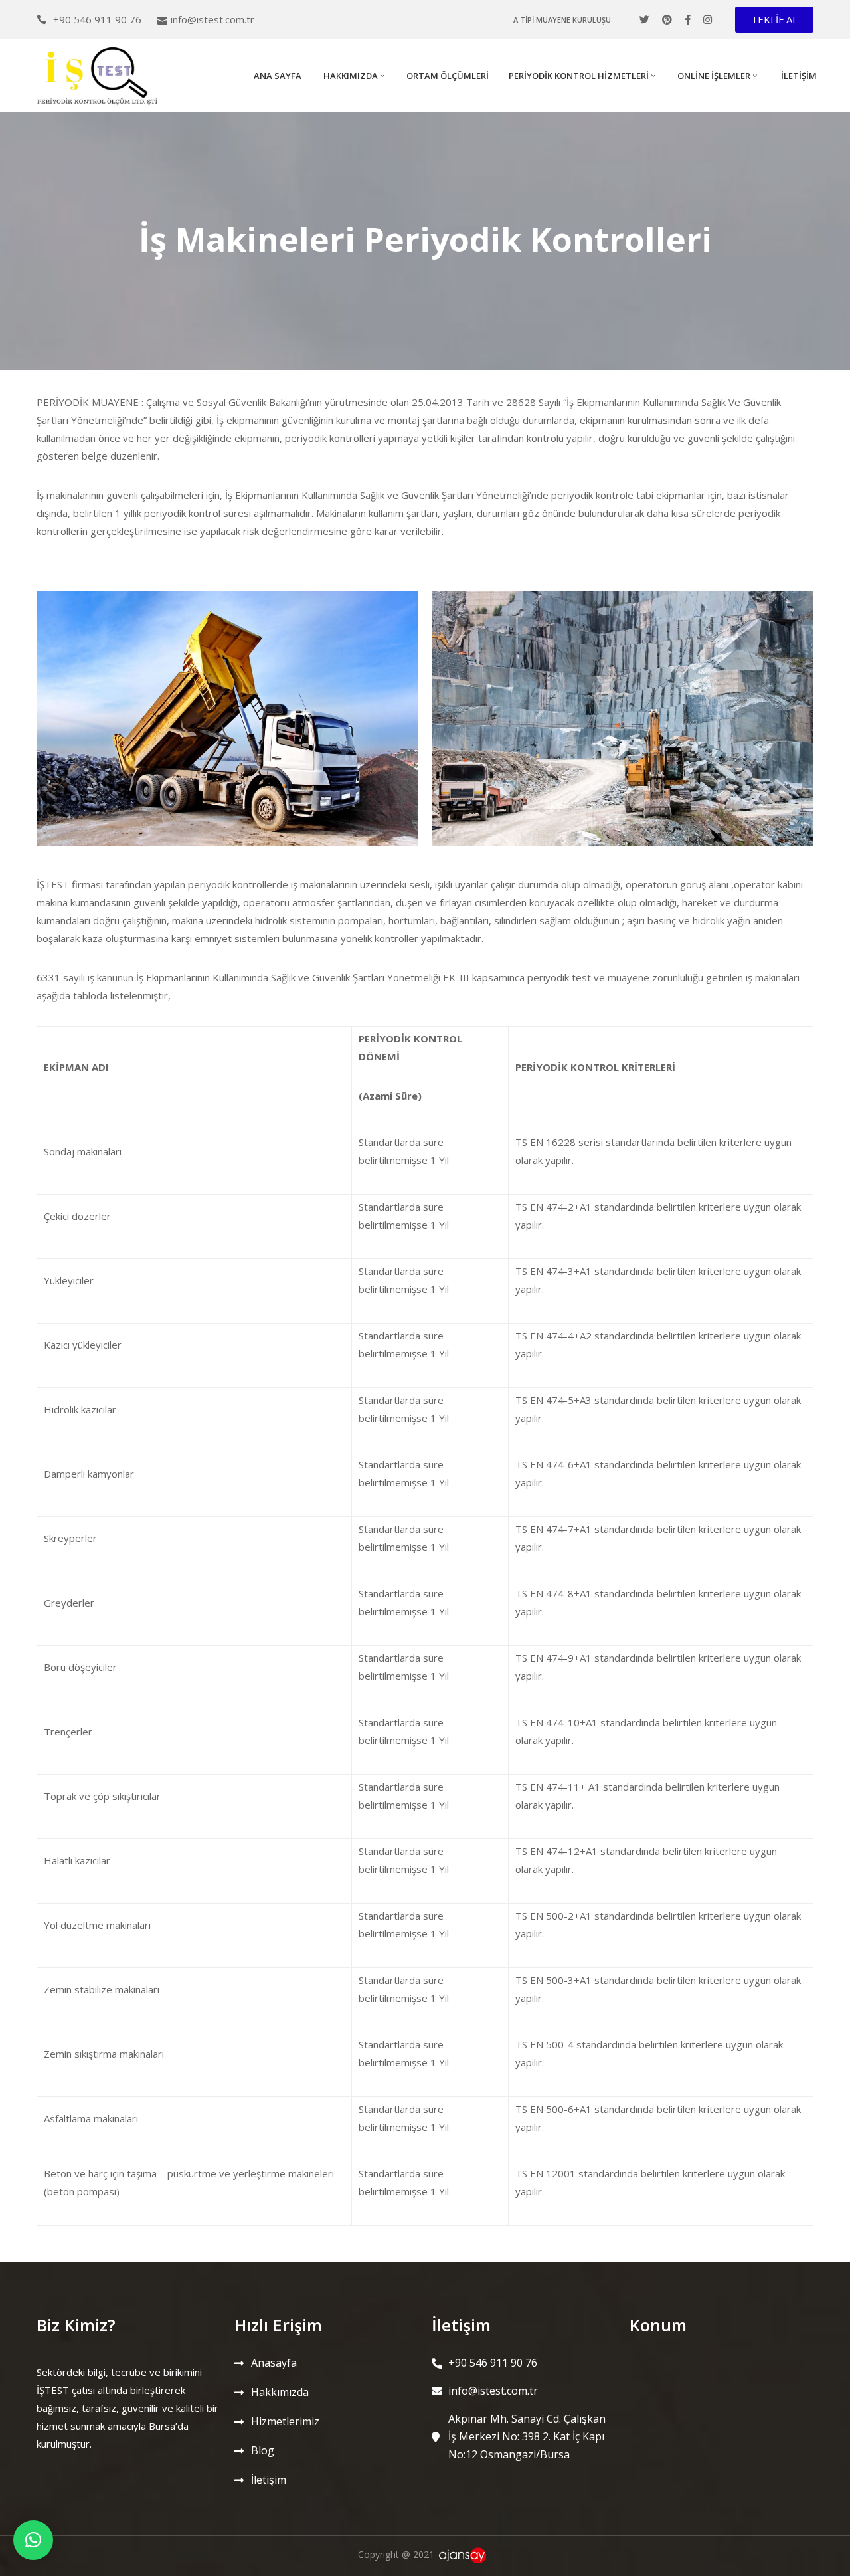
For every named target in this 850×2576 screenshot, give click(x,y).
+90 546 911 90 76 (97, 19)
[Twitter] (644, 20)
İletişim (798, 76)
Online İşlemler (714, 76)
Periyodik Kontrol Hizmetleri (579, 76)
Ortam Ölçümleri (448, 76)
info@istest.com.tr (212, 19)
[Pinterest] (667, 20)
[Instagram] (708, 20)
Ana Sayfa (277, 76)
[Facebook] (688, 20)
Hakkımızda (350, 76)
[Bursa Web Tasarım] (465, 2554)
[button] (774, 20)
